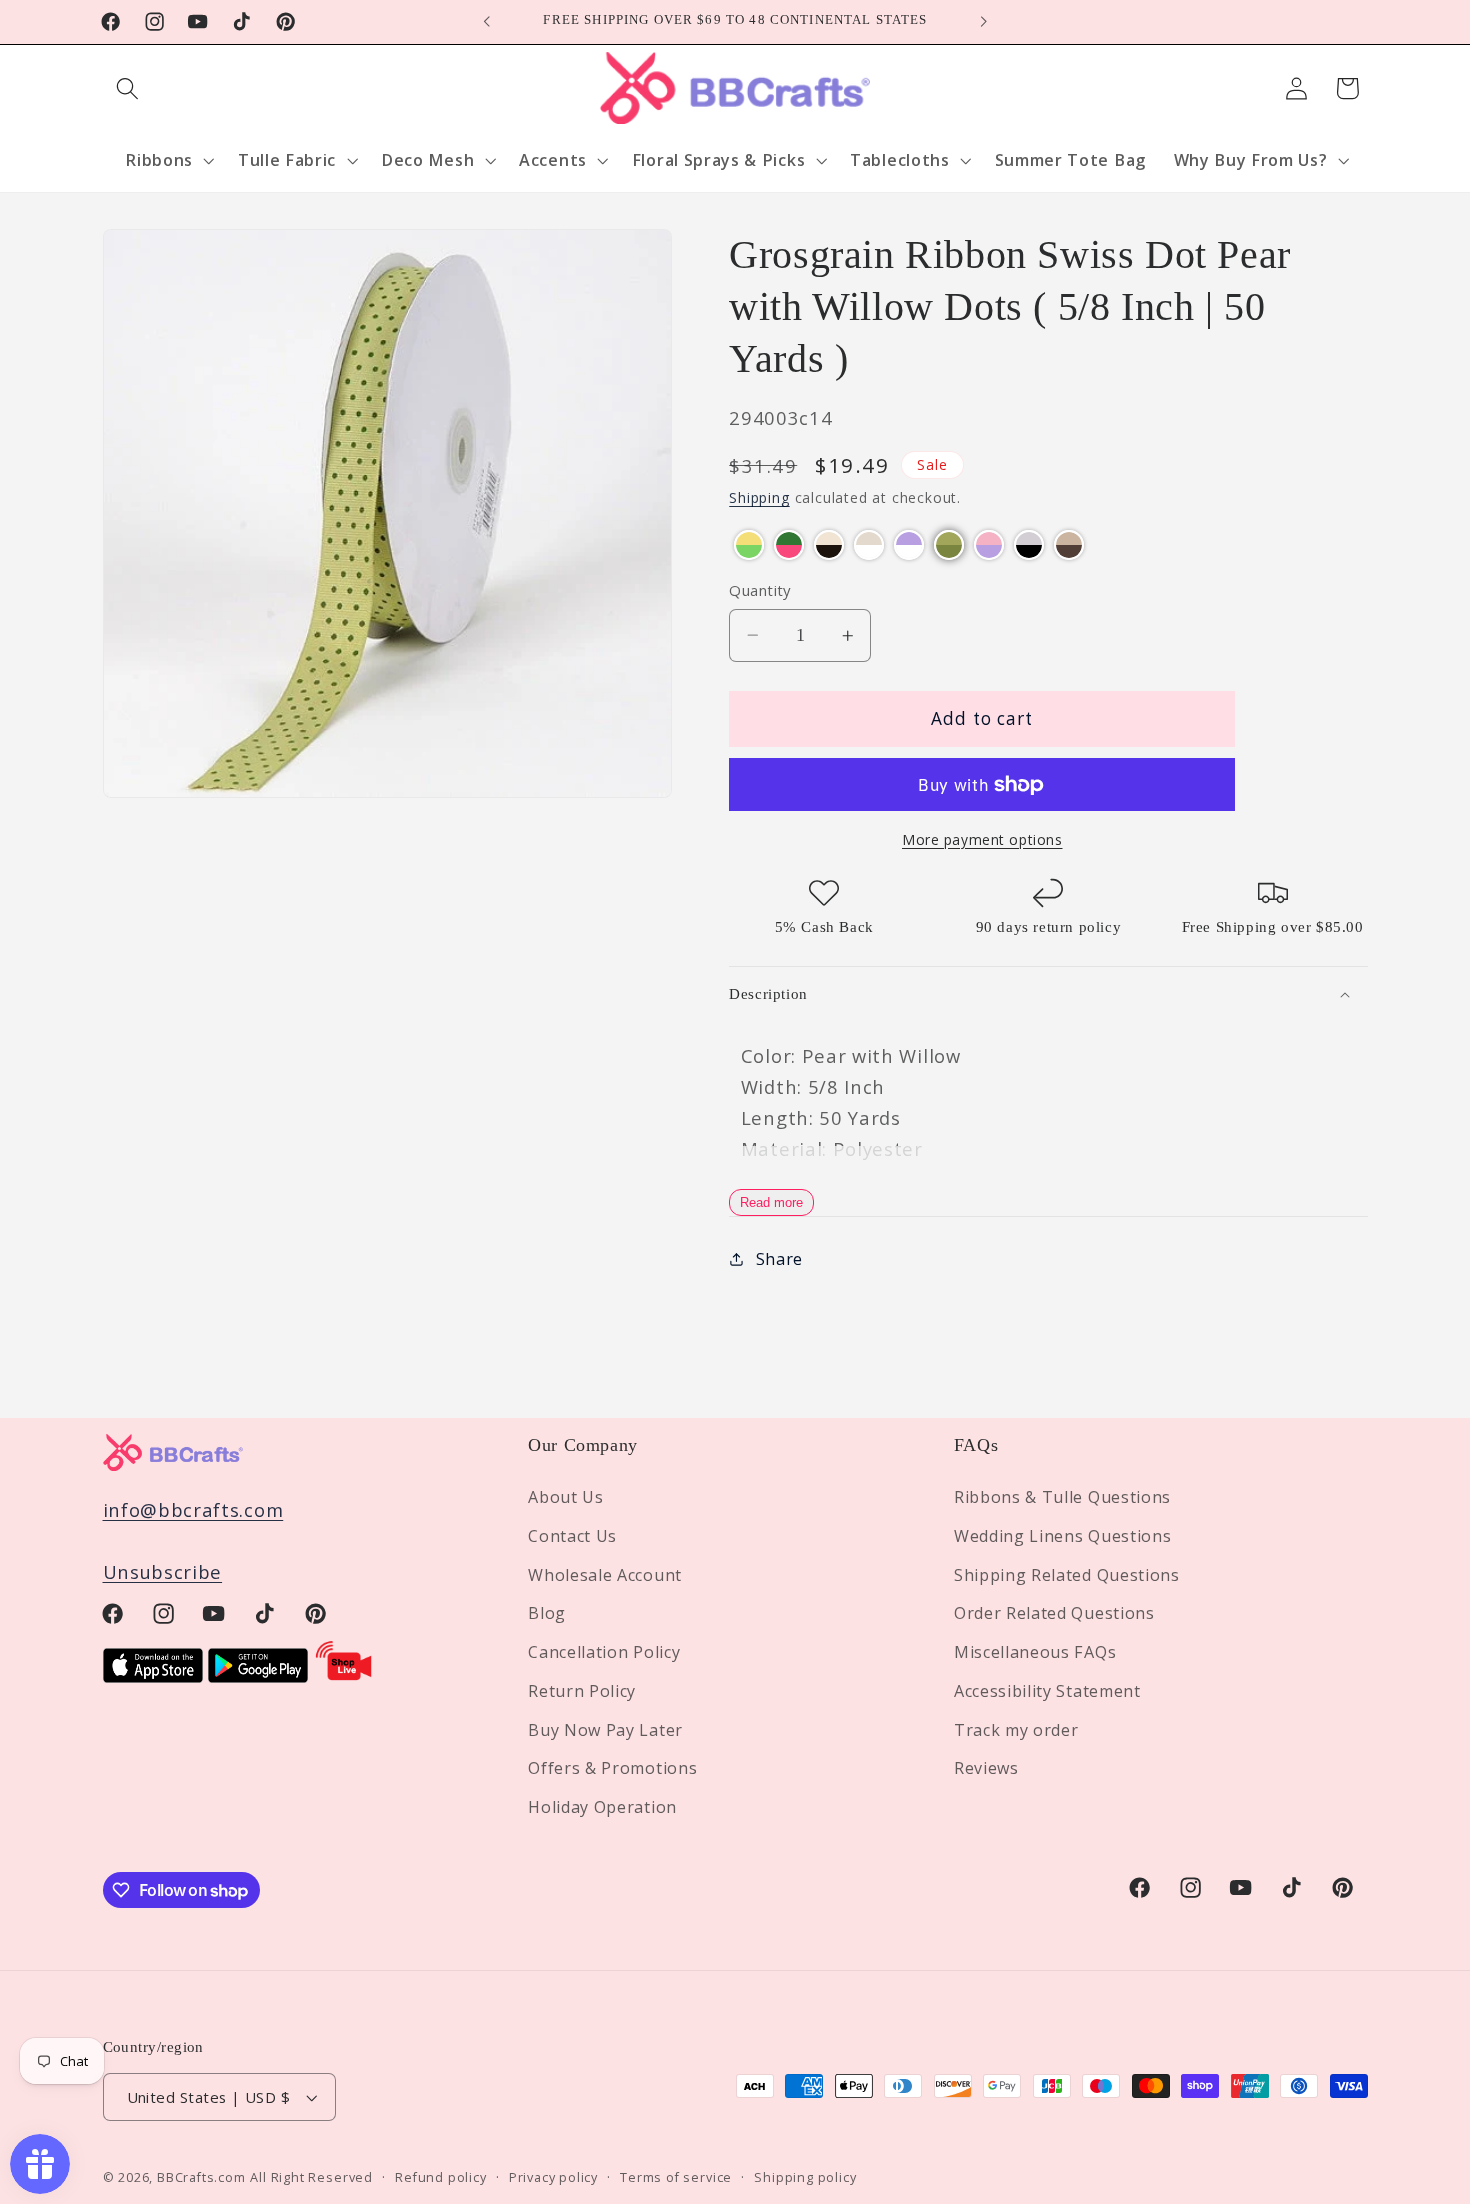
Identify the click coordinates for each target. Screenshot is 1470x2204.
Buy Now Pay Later (605, 1730)
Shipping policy (805, 2177)
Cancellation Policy (604, 1652)
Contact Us (572, 1536)
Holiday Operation (602, 1807)
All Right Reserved (311, 2177)
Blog (547, 1614)
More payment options (982, 839)
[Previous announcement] (487, 22)
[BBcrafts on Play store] (258, 1675)
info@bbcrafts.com (193, 1509)
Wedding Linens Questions (1063, 1536)
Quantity (760, 590)
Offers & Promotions (612, 1769)
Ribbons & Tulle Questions (1062, 1497)
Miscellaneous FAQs (1035, 1652)
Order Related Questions (1054, 1614)
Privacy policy (553, 2177)
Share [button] (779, 1259)
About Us (566, 1497)
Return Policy (582, 1691)
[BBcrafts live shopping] (344, 1675)
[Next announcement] (983, 22)
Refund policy (440, 2177)
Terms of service (676, 2177)
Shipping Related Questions (1067, 1575)
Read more (771, 1202)
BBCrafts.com (201, 2177)
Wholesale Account (605, 1575)
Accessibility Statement (1047, 1691)
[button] (128, 88)
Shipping (759, 498)
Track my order (1016, 1730)
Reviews (986, 1769)
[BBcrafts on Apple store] (153, 1675)
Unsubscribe (163, 1572)
